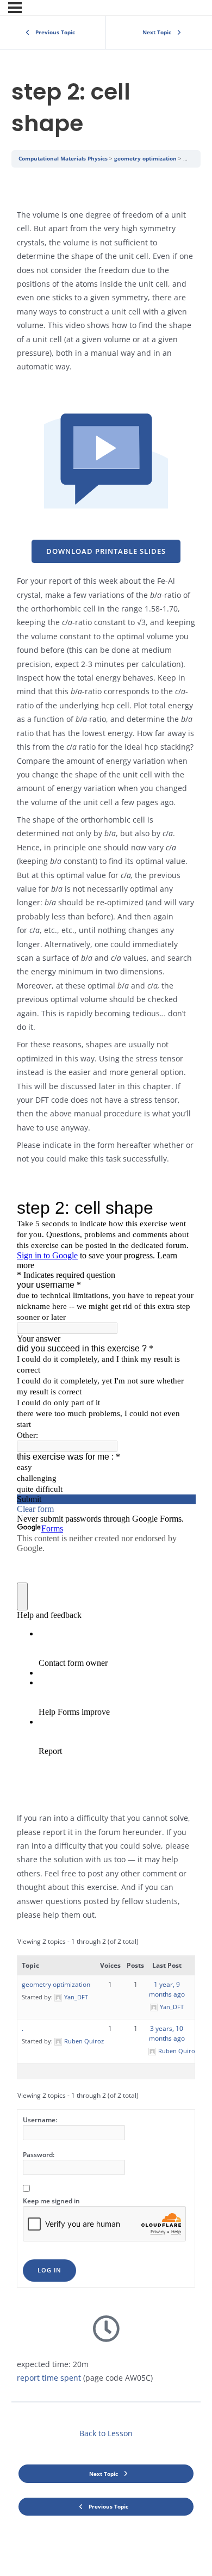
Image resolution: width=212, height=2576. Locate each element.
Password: (39, 2155)
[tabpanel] (106, 1284)
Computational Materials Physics (63, 158)
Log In (49, 2270)
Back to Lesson (106, 2433)
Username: (40, 2120)
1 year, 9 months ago (167, 1989)
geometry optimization (145, 158)
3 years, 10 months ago (167, 2033)
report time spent (49, 2378)
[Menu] (15, 8)
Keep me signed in (51, 2201)
